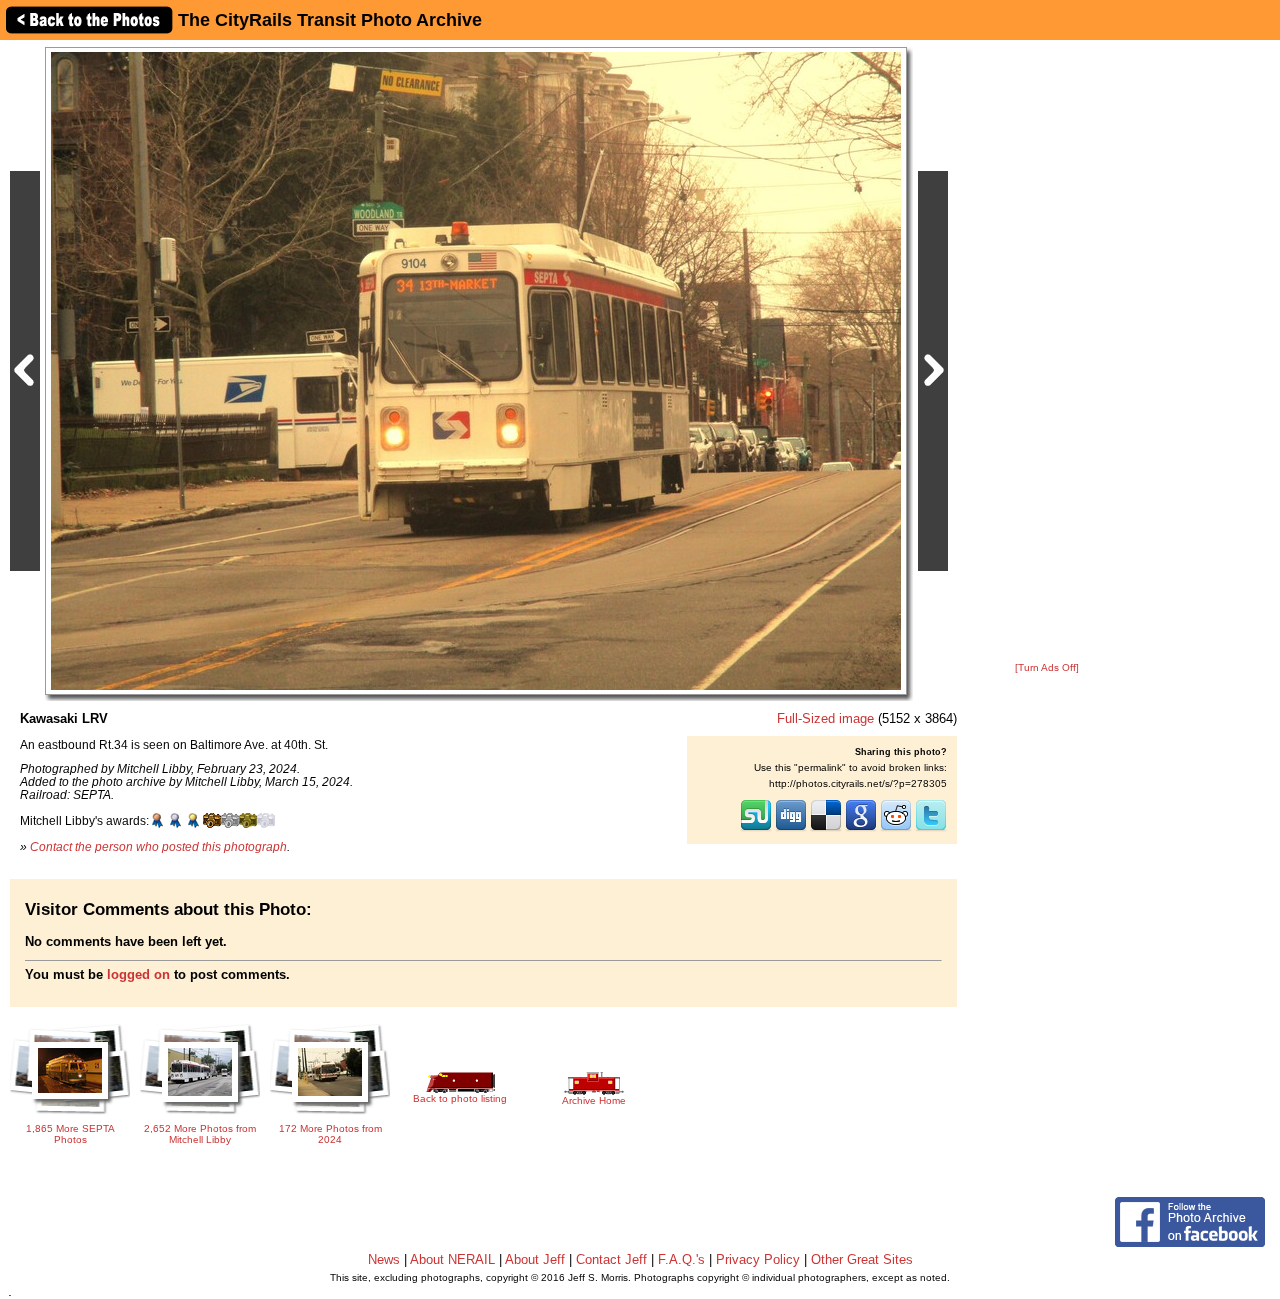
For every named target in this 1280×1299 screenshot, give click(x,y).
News (384, 1259)
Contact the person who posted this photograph (158, 846)
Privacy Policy (758, 1259)
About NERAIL (452, 1259)
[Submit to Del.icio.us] (826, 829)
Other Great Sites (862, 1259)
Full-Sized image (825, 718)
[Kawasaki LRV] (476, 370)
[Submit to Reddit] (896, 829)
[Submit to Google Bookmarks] (861, 829)
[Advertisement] (1047, 352)
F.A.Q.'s (681, 1259)
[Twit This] (931, 829)
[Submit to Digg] (791, 829)
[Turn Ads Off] (1047, 667)
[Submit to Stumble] (756, 829)
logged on (138, 974)
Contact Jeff (611, 1259)
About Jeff (535, 1259)
